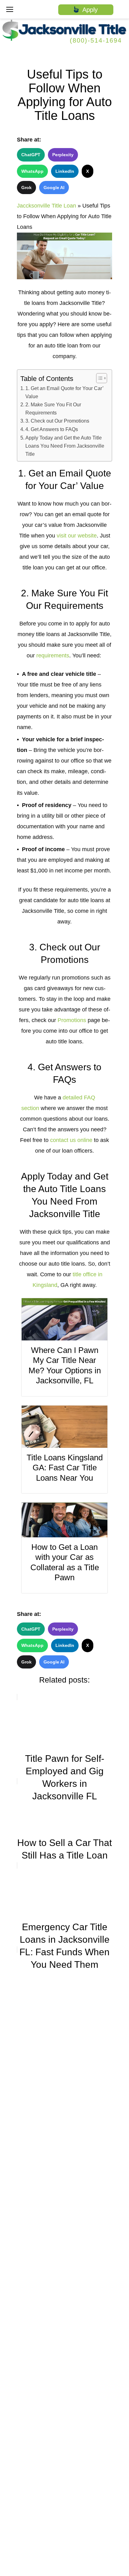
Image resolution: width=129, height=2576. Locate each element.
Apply (88, 10)
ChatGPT (31, 155)
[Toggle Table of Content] (98, 378)
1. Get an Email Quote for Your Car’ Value (64, 392)
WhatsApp (32, 171)
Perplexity (63, 155)
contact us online (71, 1140)
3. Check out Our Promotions (57, 421)
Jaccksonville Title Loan (46, 206)
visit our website (77, 536)
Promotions (72, 1020)
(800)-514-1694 (96, 40)
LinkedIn (65, 171)
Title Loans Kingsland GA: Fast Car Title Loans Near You (65, 1468)
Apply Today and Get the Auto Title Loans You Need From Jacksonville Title (65, 446)
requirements (53, 656)
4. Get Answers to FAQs (52, 429)
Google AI (54, 188)
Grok (26, 188)
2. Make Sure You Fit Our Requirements (53, 409)
